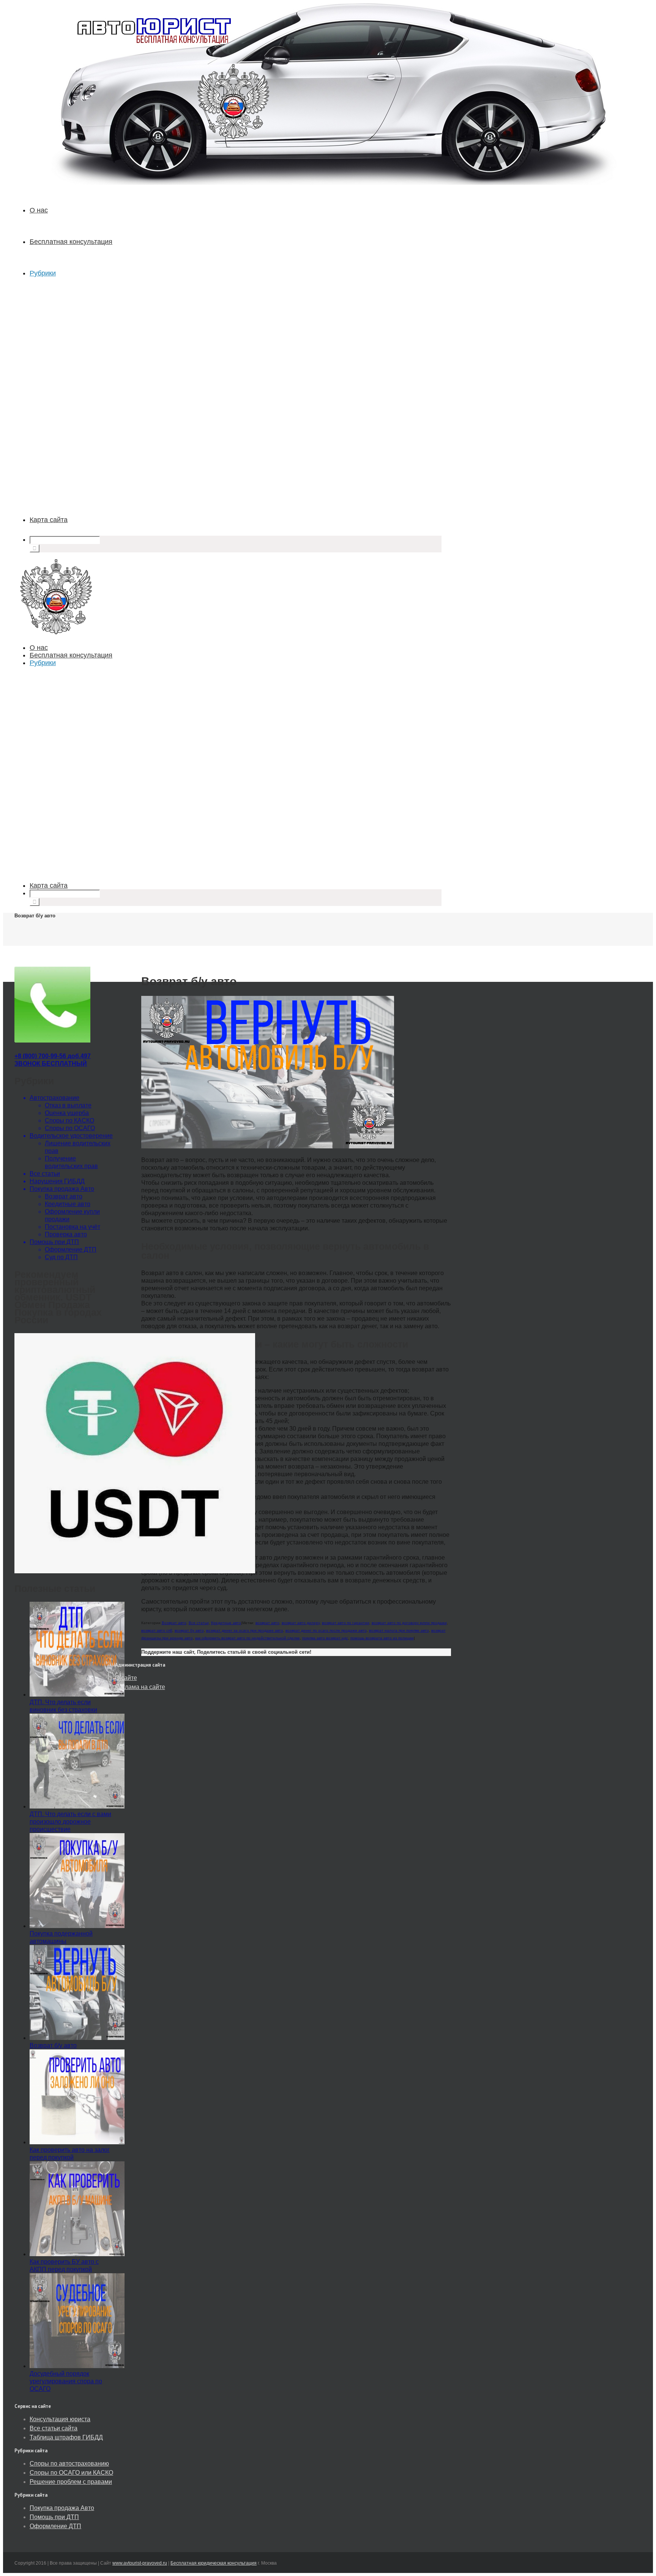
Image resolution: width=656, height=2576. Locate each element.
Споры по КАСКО (69, 1121)
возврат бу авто (189, 1630)
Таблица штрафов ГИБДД (66, 2437)
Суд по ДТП (61, 1257)
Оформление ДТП (71, 1249)
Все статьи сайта (54, 2428)
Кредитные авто (226, 1623)
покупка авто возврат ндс (325, 1638)
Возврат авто (174, 1623)
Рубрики (43, 273)
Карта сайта (49, 520)
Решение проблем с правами (71, 2482)
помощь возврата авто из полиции (382, 1638)
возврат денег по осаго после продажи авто (326, 1630)
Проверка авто (66, 1234)
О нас (39, 210)
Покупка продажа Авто (62, 1189)
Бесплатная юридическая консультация (214, 2563)
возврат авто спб (157, 1630)
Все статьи (199, 1623)
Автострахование (54, 1098)
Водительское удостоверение (71, 1136)
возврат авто (267, 1623)
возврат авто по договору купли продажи (409, 1623)
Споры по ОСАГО (70, 1128)
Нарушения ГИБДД (57, 1181)
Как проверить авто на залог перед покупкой (70, 2154)
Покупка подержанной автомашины (61, 1937)
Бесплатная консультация (71, 242)
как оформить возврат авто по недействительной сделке (248, 1638)
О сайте (126, 1678)
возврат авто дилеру (301, 1623)
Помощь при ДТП (54, 1242)
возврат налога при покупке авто (399, 1630)
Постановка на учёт (73, 1227)
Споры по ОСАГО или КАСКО (71, 2473)
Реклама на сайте (140, 1687)
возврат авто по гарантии (346, 1623)
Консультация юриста (60, 2419)
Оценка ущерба (67, 1113)
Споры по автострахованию (69, 2464)
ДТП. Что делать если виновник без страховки (63, 1706)
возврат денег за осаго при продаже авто (245, 1630)
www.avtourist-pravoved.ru (140, 2563)
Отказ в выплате (68, 1105)
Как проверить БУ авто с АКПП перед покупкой (64, 2265)
